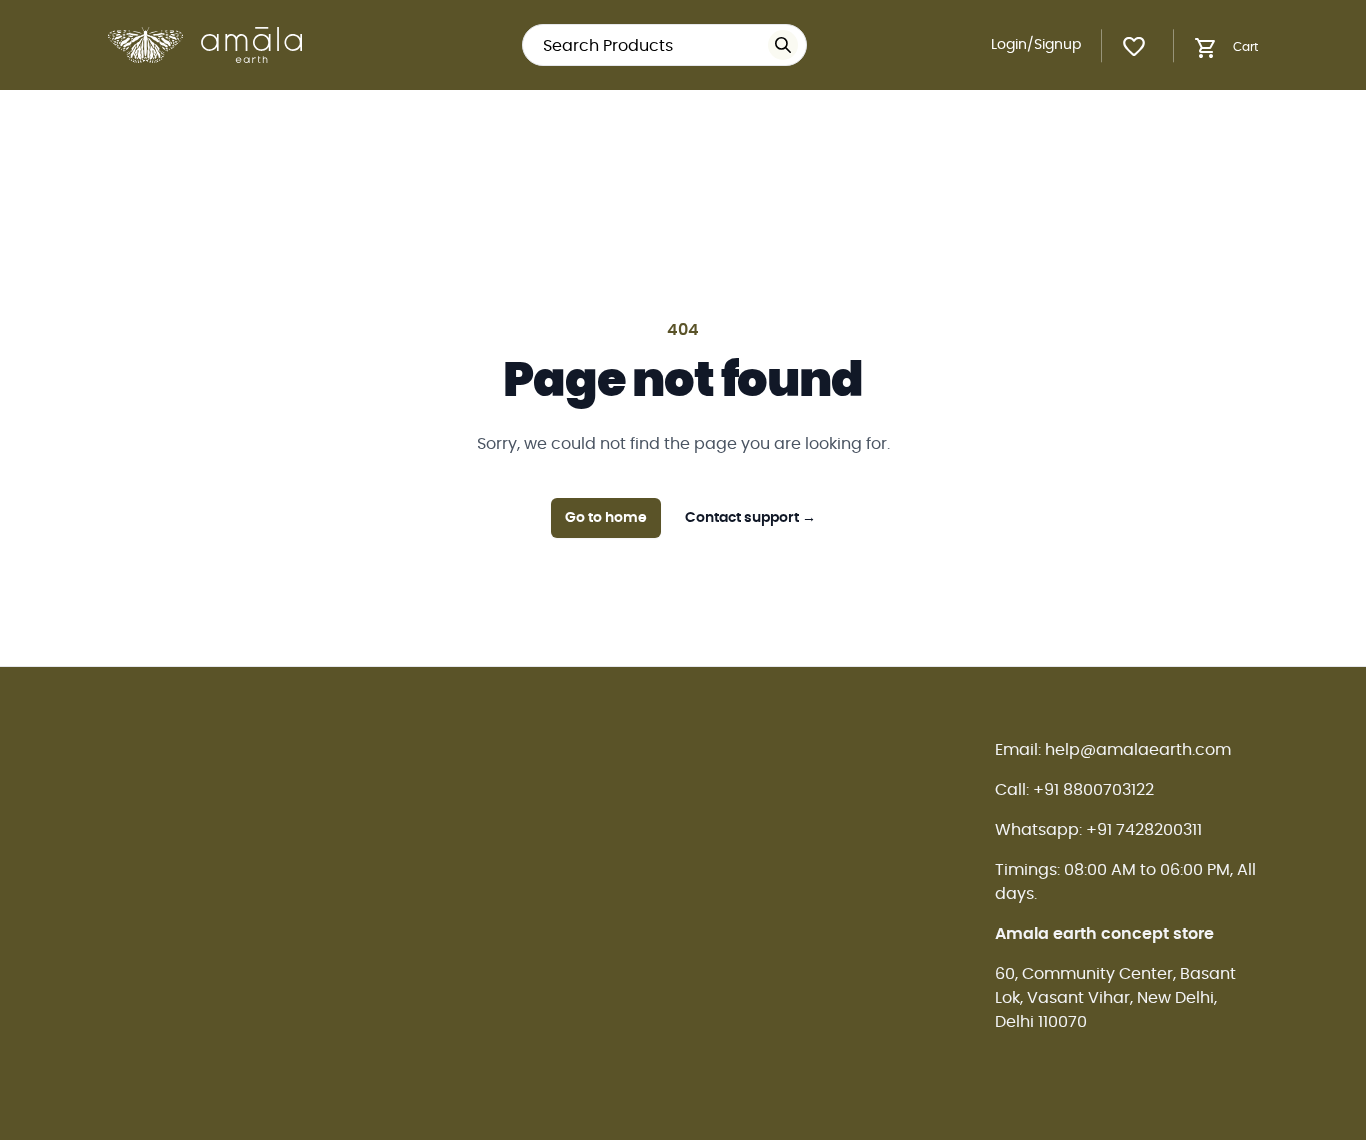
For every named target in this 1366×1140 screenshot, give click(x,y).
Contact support (750, 518)
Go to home (606, 518)
